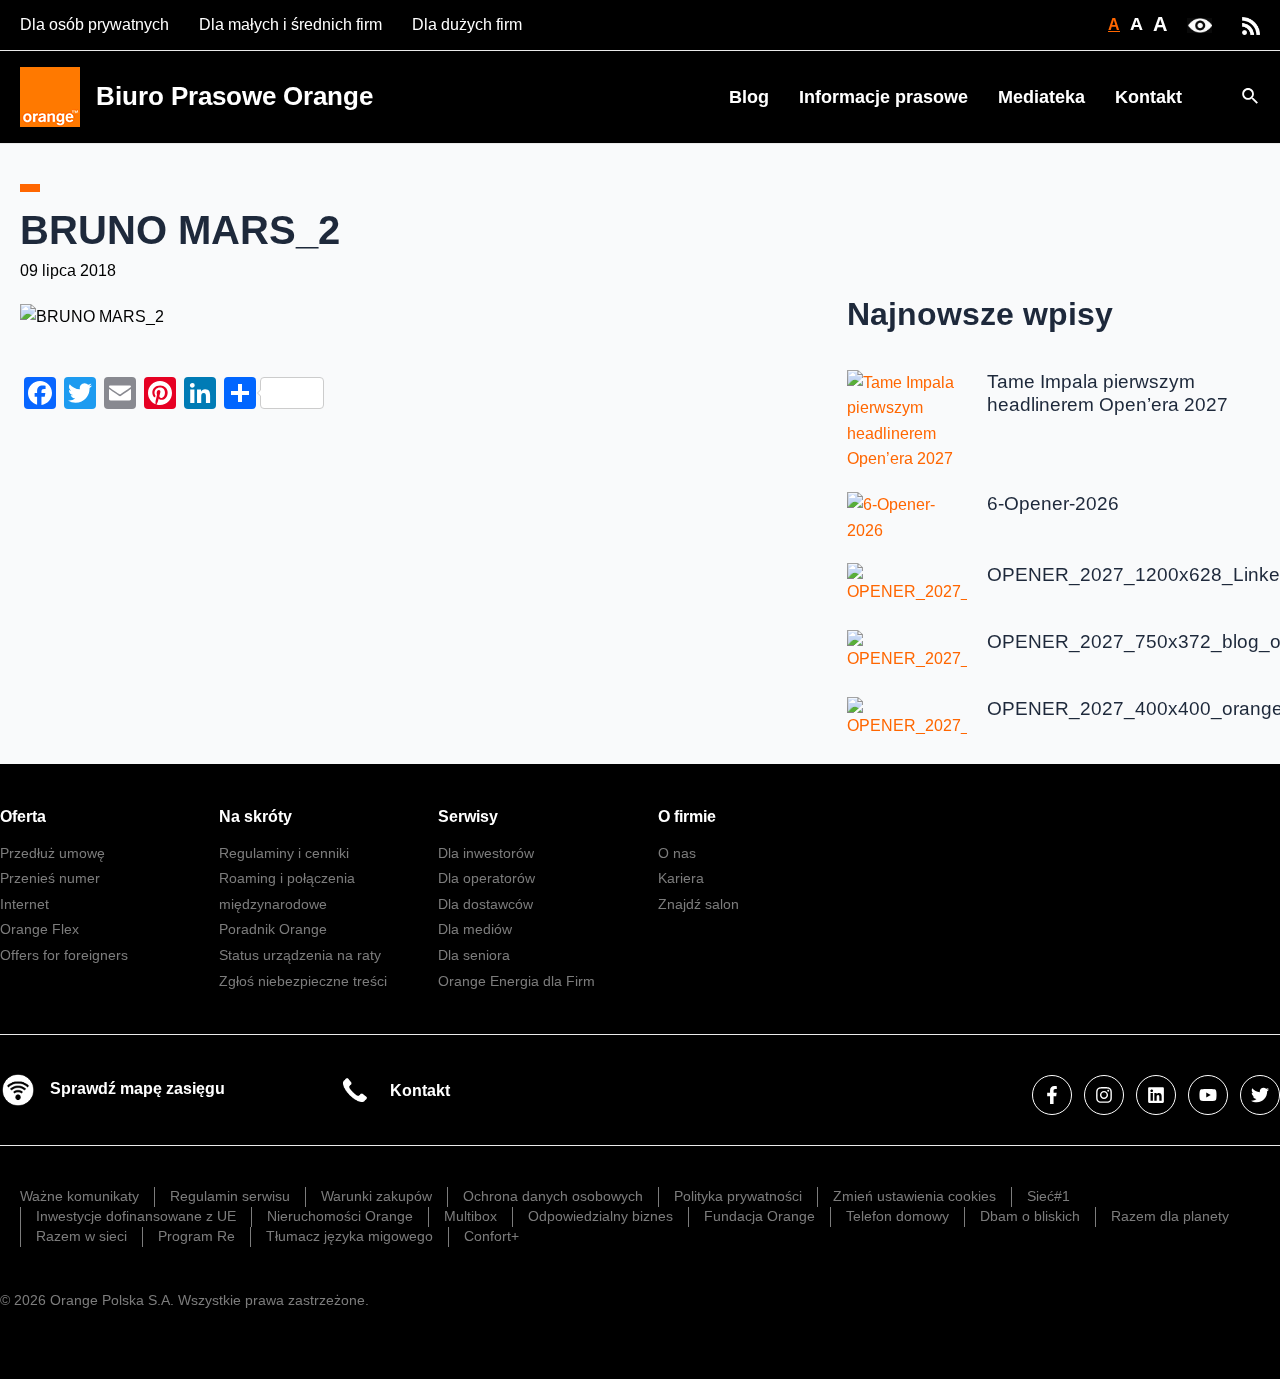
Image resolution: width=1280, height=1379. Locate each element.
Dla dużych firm (467, 24)
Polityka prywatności (738, 1196)
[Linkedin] (1156, 1095)
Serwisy (468, 816)
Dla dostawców (485, 904)
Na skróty (255, 816)
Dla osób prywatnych (94, 24)
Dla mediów (475, 929)
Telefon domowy (897, 1216)
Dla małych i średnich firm (290, 24)
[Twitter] (1260, 1095)
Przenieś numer (50, 878)
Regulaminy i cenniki (284, 853)
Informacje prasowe (883, 97)
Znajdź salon (698, 904)
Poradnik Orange (273, 929)
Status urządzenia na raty (300, 955)
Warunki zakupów (376, 1196)
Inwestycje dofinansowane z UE (136, 1216)
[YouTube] (1208, 1095)
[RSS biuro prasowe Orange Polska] (1251, 24)
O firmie (687, 816)
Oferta (23, 816)
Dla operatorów (486, 878)
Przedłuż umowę (52, 853)
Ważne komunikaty (79, 1196)
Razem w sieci (81, 1236)
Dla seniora (474, 955)
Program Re (196, 1236)
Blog (749, 97)
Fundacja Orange (759, 1216)
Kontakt (1148, 97)
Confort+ (491, 1236)
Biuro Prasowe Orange (234, 96)
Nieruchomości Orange (340, 1216)
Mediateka (1041, 97)
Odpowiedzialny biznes (600, 1216)
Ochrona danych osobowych (553, 1196)
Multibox (470, 1216)
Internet (24, 904)
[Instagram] (1104, 1095)
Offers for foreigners (64, 955)
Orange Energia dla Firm (516, 981)
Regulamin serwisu (230, 1196)
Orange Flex (39, 929)
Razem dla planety (1170, 1216)
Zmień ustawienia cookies (914, 1196)
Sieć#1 (1048, 1196)
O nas (677, 853)
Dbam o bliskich (1030, 1216)
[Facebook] (1052, 1095)
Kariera (681, 878)
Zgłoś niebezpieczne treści (303, 981)
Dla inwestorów (486, 853)
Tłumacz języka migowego (349, 1236)
